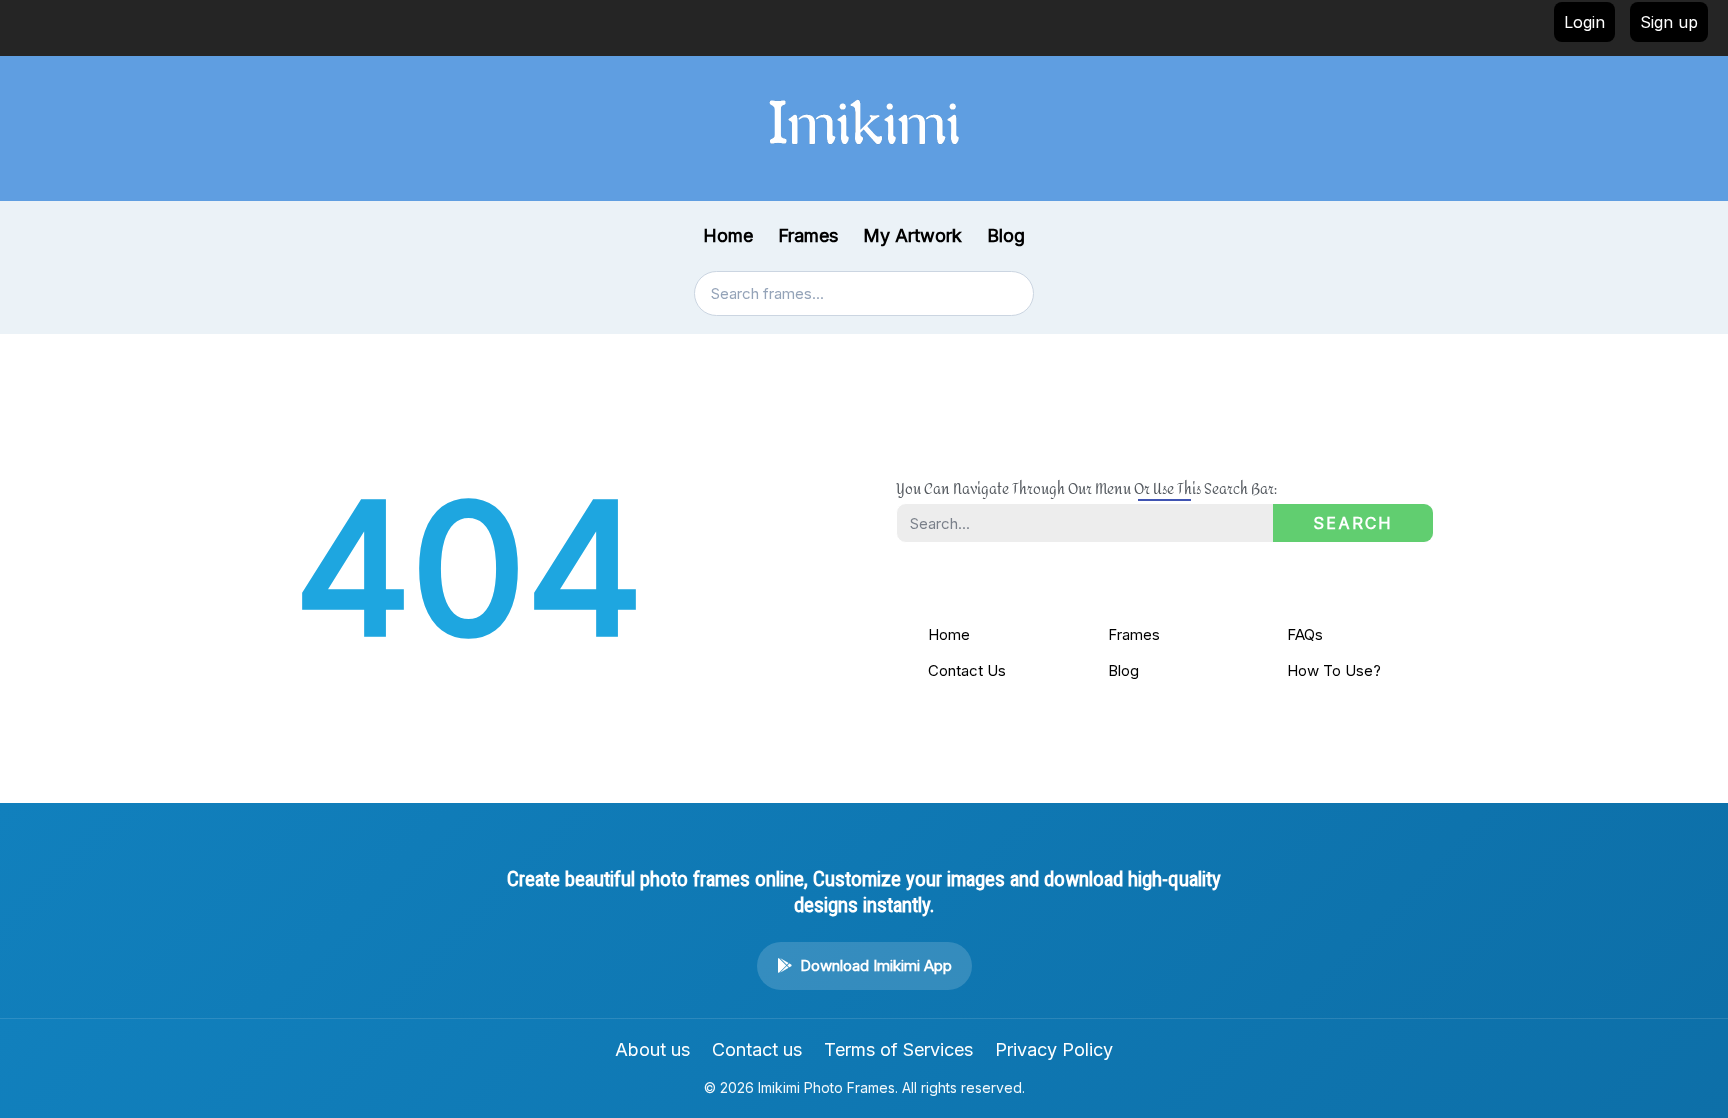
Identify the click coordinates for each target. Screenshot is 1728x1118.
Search (1353, 523)
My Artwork (912, 235)
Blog (1006, 235)
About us (652, 1049)
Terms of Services (898, 1049)
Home (728, 235)
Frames (808, 235)
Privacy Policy (1054, 1049)
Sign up (1669, 22)
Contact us (757, 1049)
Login (1584, 22)
